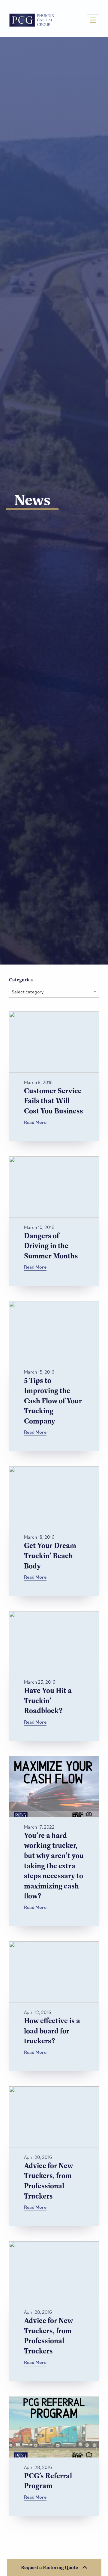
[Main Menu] (93, 20)
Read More (35, 1122)
